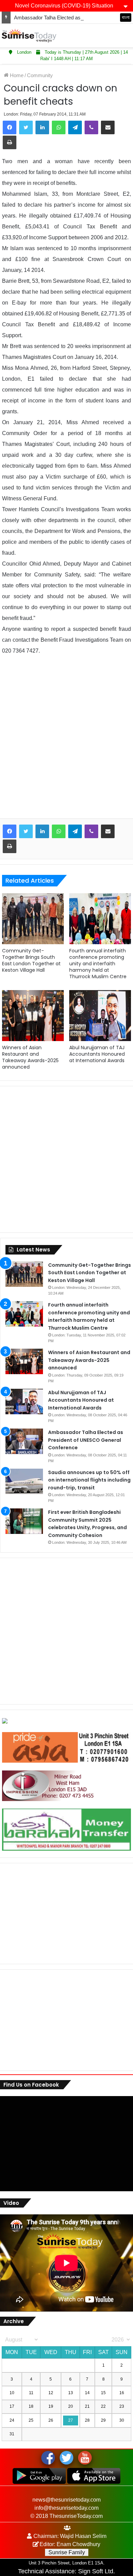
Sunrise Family (67, 2552)
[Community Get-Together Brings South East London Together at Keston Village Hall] (33, 919)
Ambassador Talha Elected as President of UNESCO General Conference (86, 1440)
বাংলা (126, 17)
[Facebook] (10, 127)
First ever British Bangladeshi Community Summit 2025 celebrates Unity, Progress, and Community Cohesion (87, 1524)
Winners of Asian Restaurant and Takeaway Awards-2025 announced (30, 1057)
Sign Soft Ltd (96, 2571)
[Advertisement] (66, 742)
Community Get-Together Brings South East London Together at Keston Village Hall (31, 960)
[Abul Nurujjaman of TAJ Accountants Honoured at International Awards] (100, 1016)
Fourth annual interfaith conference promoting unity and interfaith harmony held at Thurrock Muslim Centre (98, 964)
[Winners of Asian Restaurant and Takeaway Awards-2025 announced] (33, 1016)
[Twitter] (26, 127)
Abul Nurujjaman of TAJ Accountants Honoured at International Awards (97, 1054)
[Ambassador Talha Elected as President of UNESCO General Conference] (24, 1441)
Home (16, 75)
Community (40, 75)
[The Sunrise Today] (29, 36)
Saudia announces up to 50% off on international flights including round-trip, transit (89, 1480)
